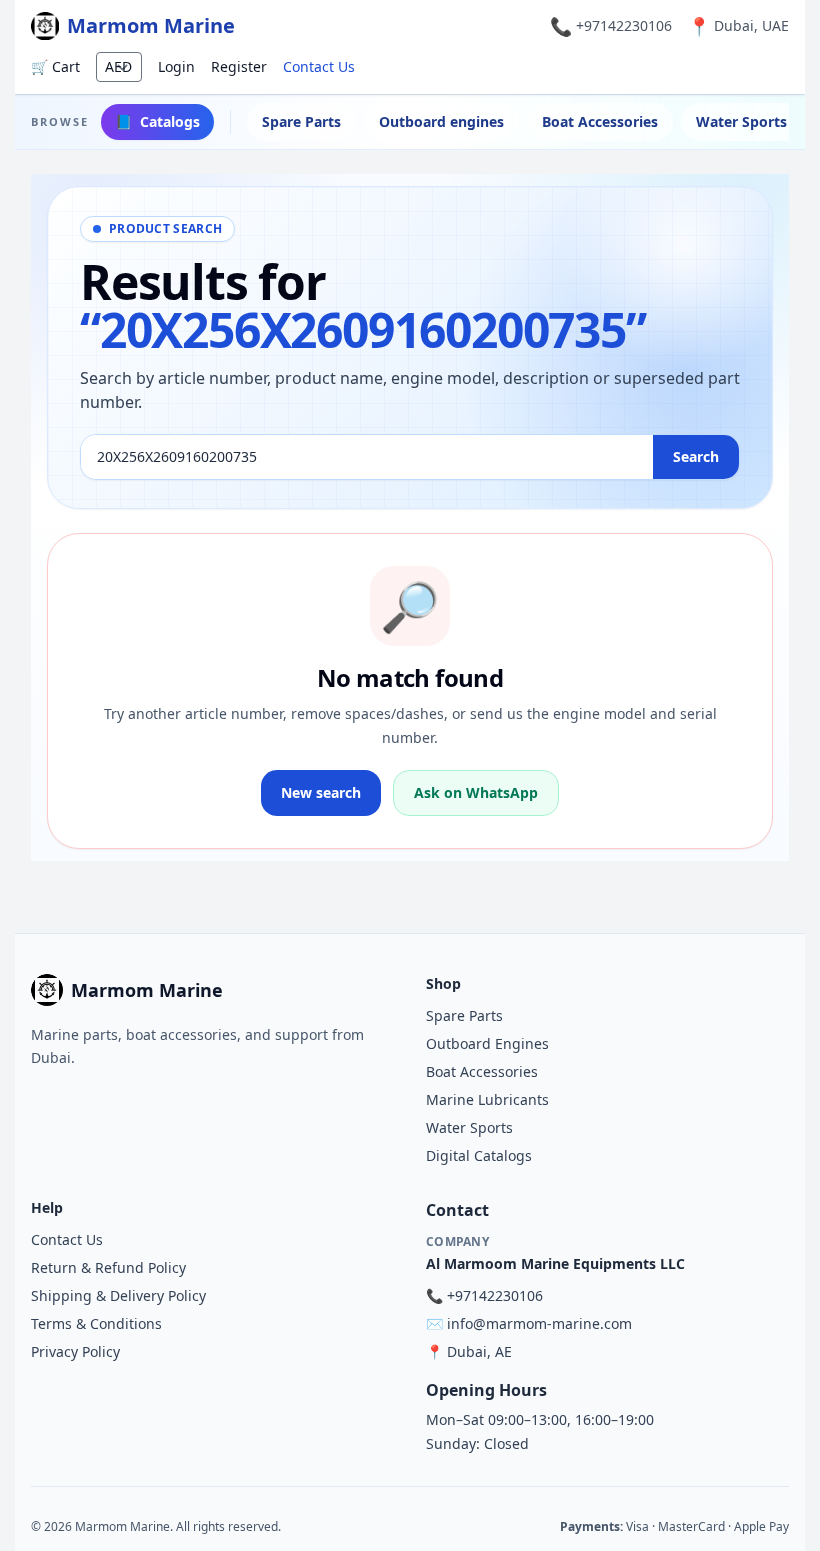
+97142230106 (624, 25)
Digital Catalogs (479, 1155)
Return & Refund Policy (108, 1267)
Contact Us (319, 66)
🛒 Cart (55, 66)
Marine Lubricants (487, 1099)
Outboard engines (441, 121)
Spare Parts (301, 121)
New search (321, 792)
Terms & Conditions (96, 1323)
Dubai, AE (479, 1351)
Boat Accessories (600, 121)
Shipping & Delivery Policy (118, 1295)
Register (239, 66)
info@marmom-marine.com (539, 1323)
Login (176, 66)
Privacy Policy (75, 1351)
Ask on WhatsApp (476, 792)
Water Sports (469, 1127)
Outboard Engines (487, 1043)
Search (696, 456)
